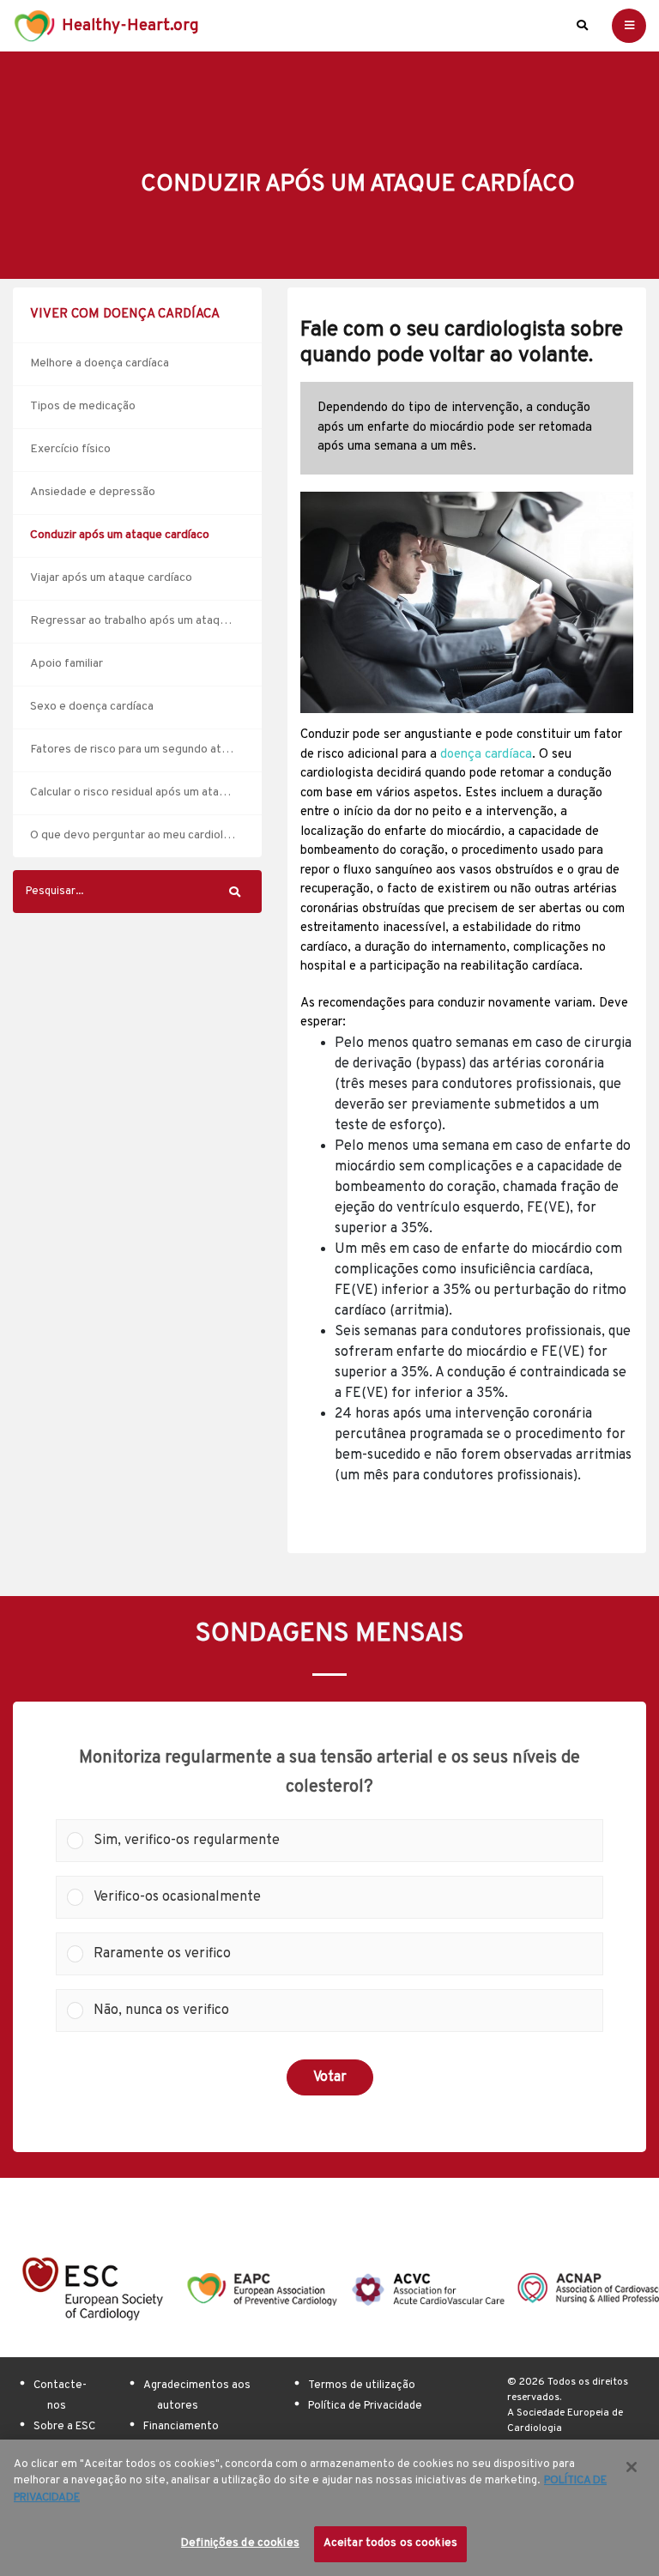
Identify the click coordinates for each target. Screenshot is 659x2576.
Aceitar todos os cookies (390, 2543)
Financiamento (181, 2427)
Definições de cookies (240, 2543)
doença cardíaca (486, 755)
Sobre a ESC (64, 2427)
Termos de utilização (362, 2386)
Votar (330, 2077)
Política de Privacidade (365, 2406)
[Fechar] (632, 2467)
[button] (343, 1841)
